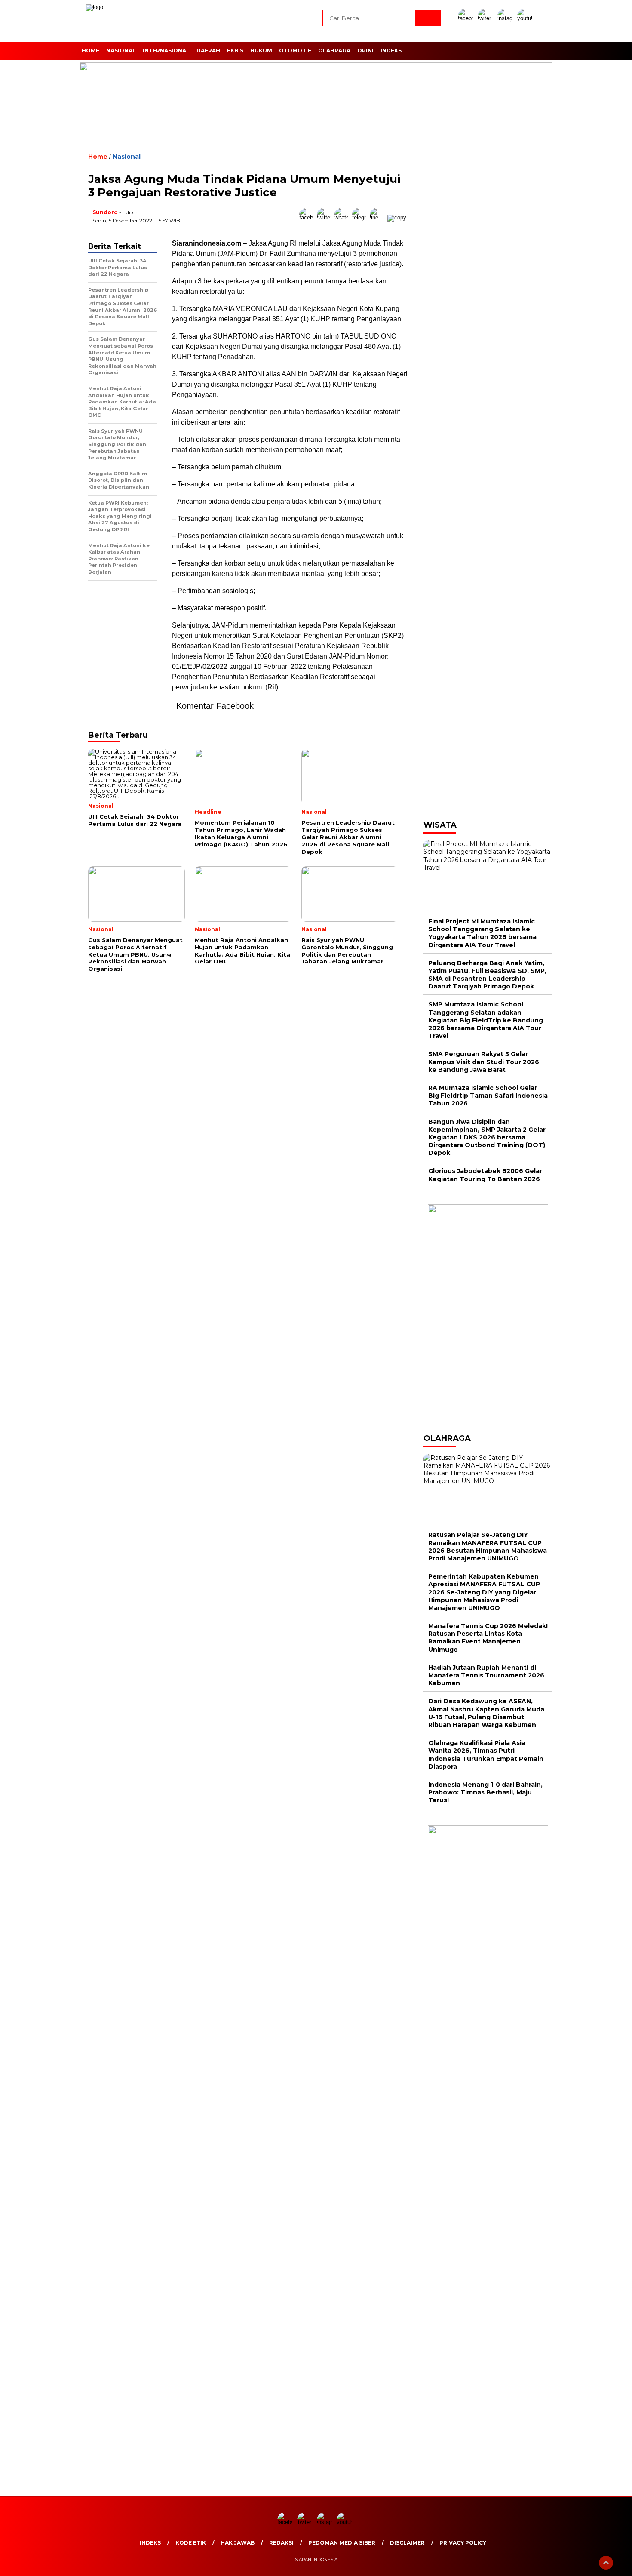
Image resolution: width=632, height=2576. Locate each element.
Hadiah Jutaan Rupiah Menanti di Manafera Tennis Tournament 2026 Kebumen (486, 1675)
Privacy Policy (463, 2543)
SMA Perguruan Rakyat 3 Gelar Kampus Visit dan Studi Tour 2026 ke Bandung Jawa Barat (484, 1062)
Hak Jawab (238, 2543)
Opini (365, 51)
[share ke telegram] (361, 217)
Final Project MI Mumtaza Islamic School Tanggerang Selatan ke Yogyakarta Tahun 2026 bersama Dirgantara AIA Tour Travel (482, 933)
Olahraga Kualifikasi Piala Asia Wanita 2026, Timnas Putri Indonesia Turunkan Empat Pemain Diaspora (486, 1755)
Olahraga (334, 51)
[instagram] (506, 18)
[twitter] (487, 18)
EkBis (235, 51)
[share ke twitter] (326, 217)
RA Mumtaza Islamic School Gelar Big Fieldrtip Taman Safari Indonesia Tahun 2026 (488, 1096)
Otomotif (295, 51)
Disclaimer (407, 2543)
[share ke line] (379, 217)
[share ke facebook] (308, 217)
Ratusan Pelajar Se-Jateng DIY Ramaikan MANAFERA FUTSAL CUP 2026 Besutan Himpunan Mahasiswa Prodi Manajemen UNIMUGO (488, 1547)
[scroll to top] (606, 2563)
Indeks (391, 51)
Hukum (261, 51)
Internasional (166, 51)
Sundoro (105, 212)
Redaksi (281, 2543)
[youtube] (526, 18)
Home (91, 51)
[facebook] (467, 18)
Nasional (121, 51)
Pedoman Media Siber (342, 2543)
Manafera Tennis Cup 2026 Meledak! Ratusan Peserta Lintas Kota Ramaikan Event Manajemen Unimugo (488, 1638)
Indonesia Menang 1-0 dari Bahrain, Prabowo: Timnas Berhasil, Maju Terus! (485, 1792)
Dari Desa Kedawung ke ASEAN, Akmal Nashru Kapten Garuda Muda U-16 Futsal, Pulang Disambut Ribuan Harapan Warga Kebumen (486, 1713)
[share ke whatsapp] (343, 217)
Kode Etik (191, 2543)
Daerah (208, 51)
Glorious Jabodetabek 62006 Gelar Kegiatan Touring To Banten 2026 (485, 1175)
